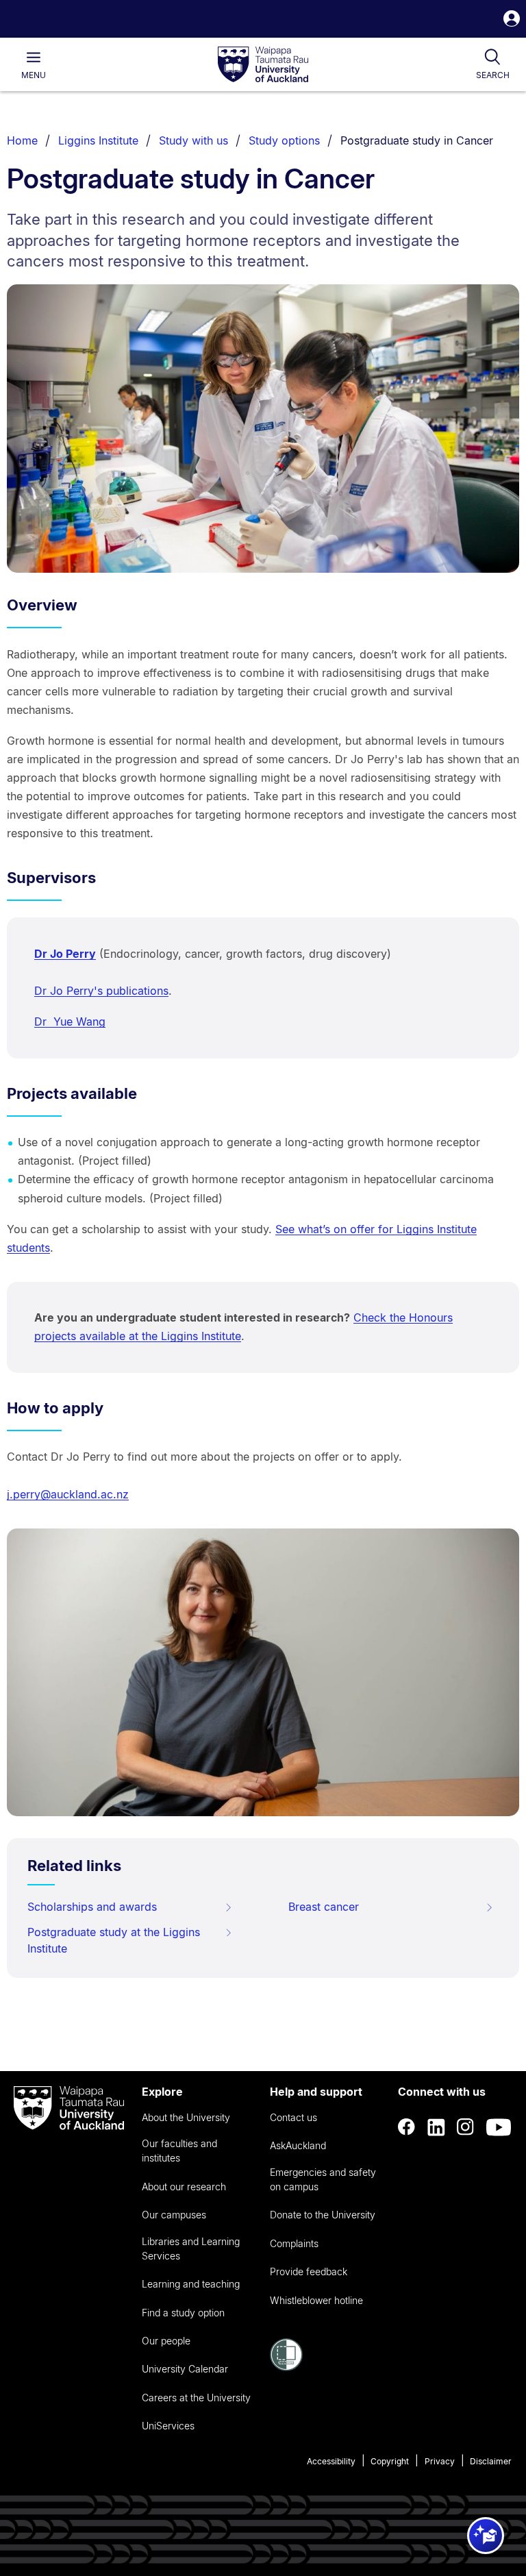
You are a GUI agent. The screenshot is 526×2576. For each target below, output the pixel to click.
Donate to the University (323, 2215)
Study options (284, 140)
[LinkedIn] (436, 2127)
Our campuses (174, 2215)
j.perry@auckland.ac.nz (68, 1494)
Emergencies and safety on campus (323, 2179)
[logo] (263, 65)
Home (22, 140)
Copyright (390, 2461)
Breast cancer (324, 1907)
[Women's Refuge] (286, 2367)
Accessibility (331, 2461)
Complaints (294, 2243)
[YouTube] (499, 2127)
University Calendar (185, 2369)
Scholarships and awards (92, 1907)
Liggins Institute (98, 140)
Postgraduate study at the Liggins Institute (114, 1940)
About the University (186, 2117)
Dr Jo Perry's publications (101, 991)
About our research (184, 2187)
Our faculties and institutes (179, 2151)
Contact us (293, 2117)
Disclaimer (491, 2461)
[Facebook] (407, 2127)
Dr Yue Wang (70, 1021)
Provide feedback (309, 2271)
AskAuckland (298, 2145)
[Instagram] (466, 2127)
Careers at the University (196, 2398)
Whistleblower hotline (316, 2300)
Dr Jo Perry (65, 954)
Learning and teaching (191, 2284)
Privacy (440, 2461)
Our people (166, 2341)
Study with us (193, 140)
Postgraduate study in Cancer (417, 140)
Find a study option (183, 2313)
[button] (512, 20)
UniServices (168, 2426)
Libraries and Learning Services (191, 2249)
